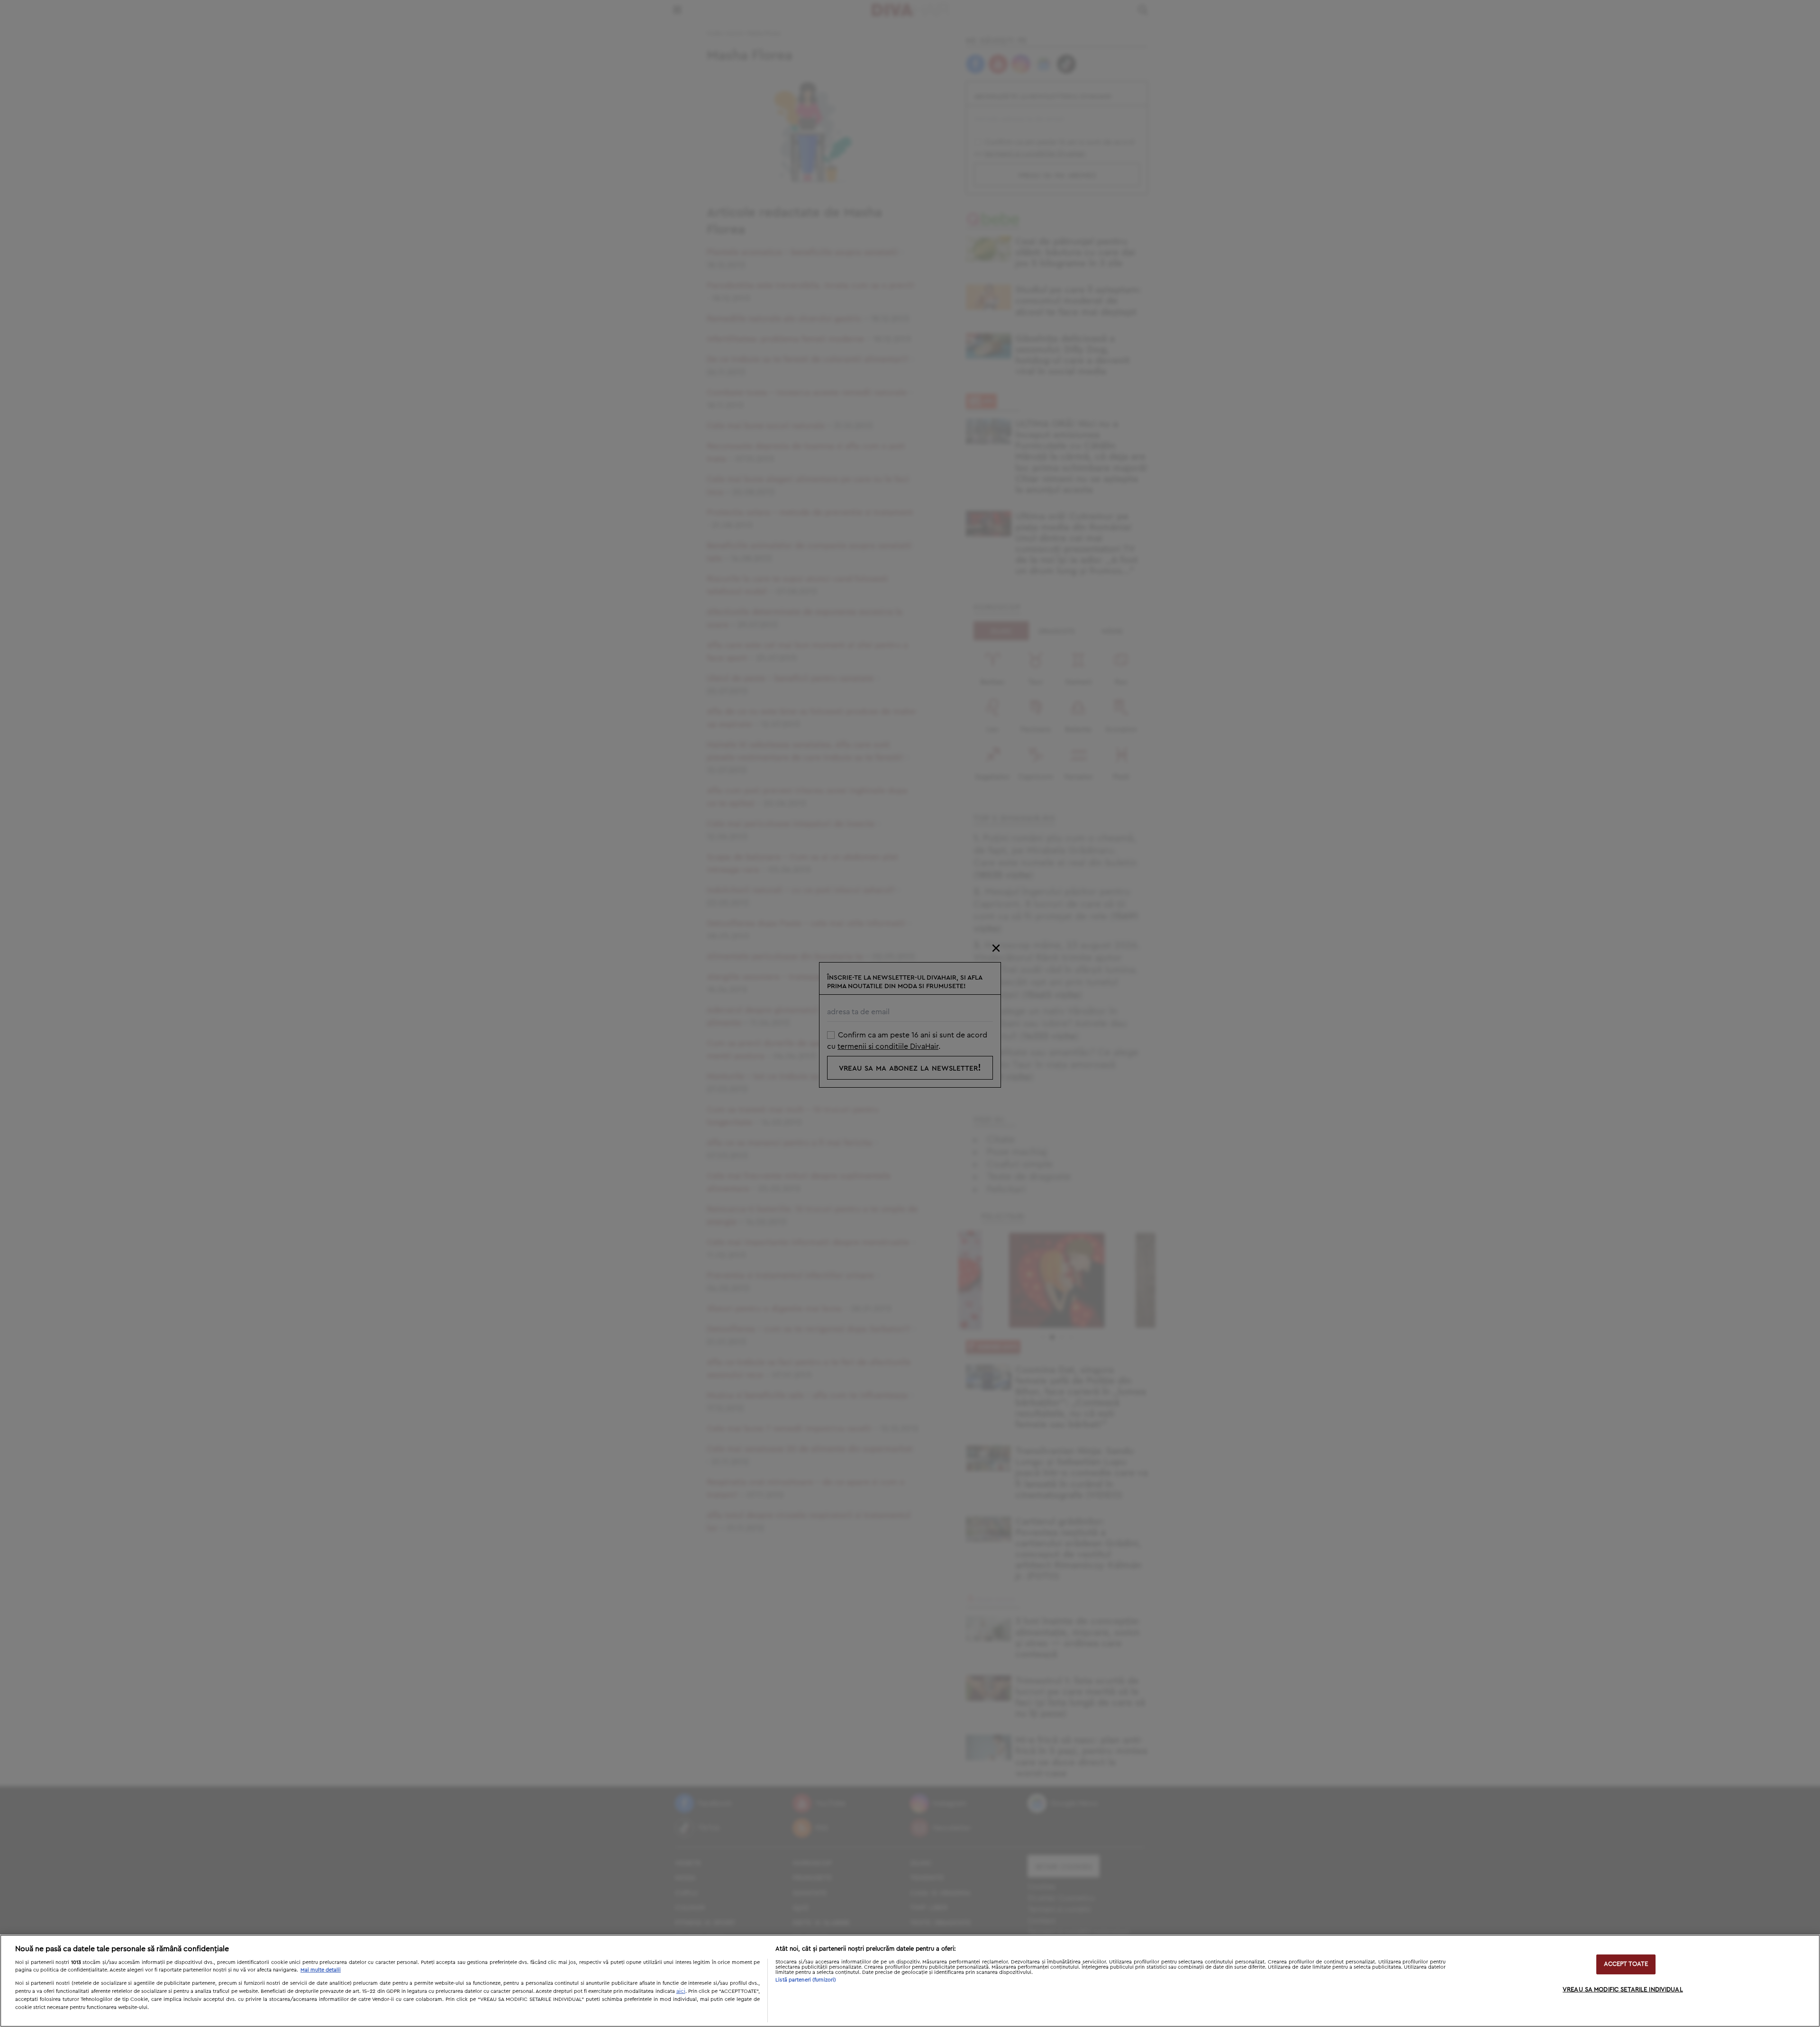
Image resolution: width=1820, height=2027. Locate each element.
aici (681, 1991)
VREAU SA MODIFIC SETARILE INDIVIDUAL (1623, 1990)
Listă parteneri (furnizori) (806, 1980)
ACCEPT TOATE (1626, 1964)
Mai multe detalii (321, 1970)
